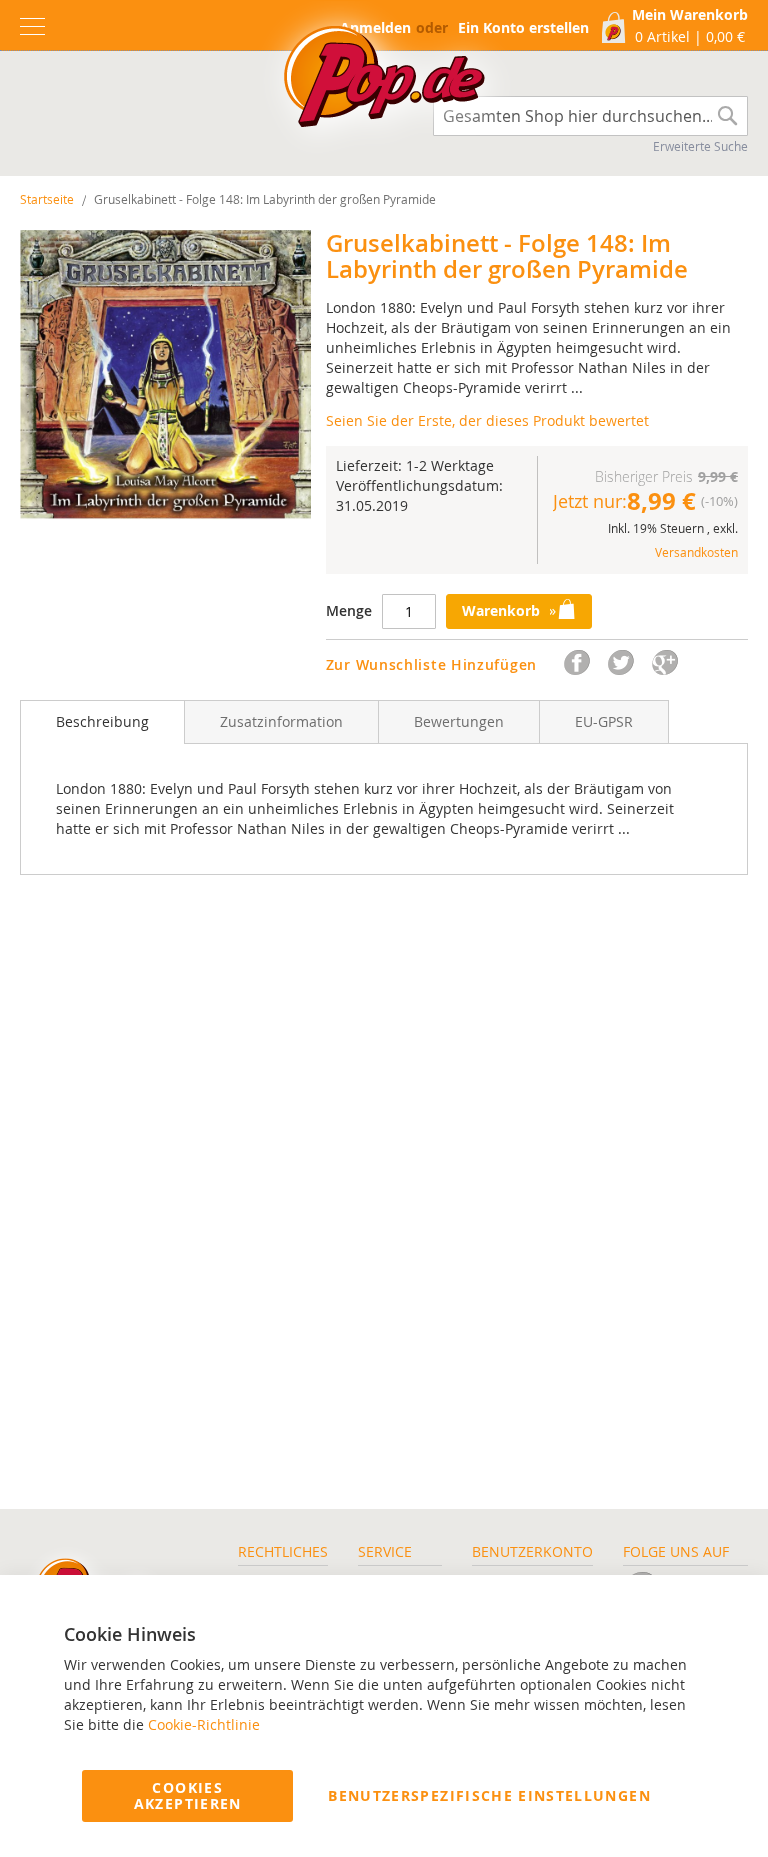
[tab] (102, 722)
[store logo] (384, 82)
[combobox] (590, 116)
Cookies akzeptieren (188, 1795)
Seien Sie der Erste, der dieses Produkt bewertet (487, 420)
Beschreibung (102, 721)
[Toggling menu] (32, 26)
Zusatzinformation (281, 721)
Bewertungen (459, 721)
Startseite (47, 199)
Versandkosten (696, 552)
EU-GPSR (604, 721)
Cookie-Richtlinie (204, 1724)
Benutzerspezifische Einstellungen (489, 1795)
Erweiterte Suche (700, 146)
